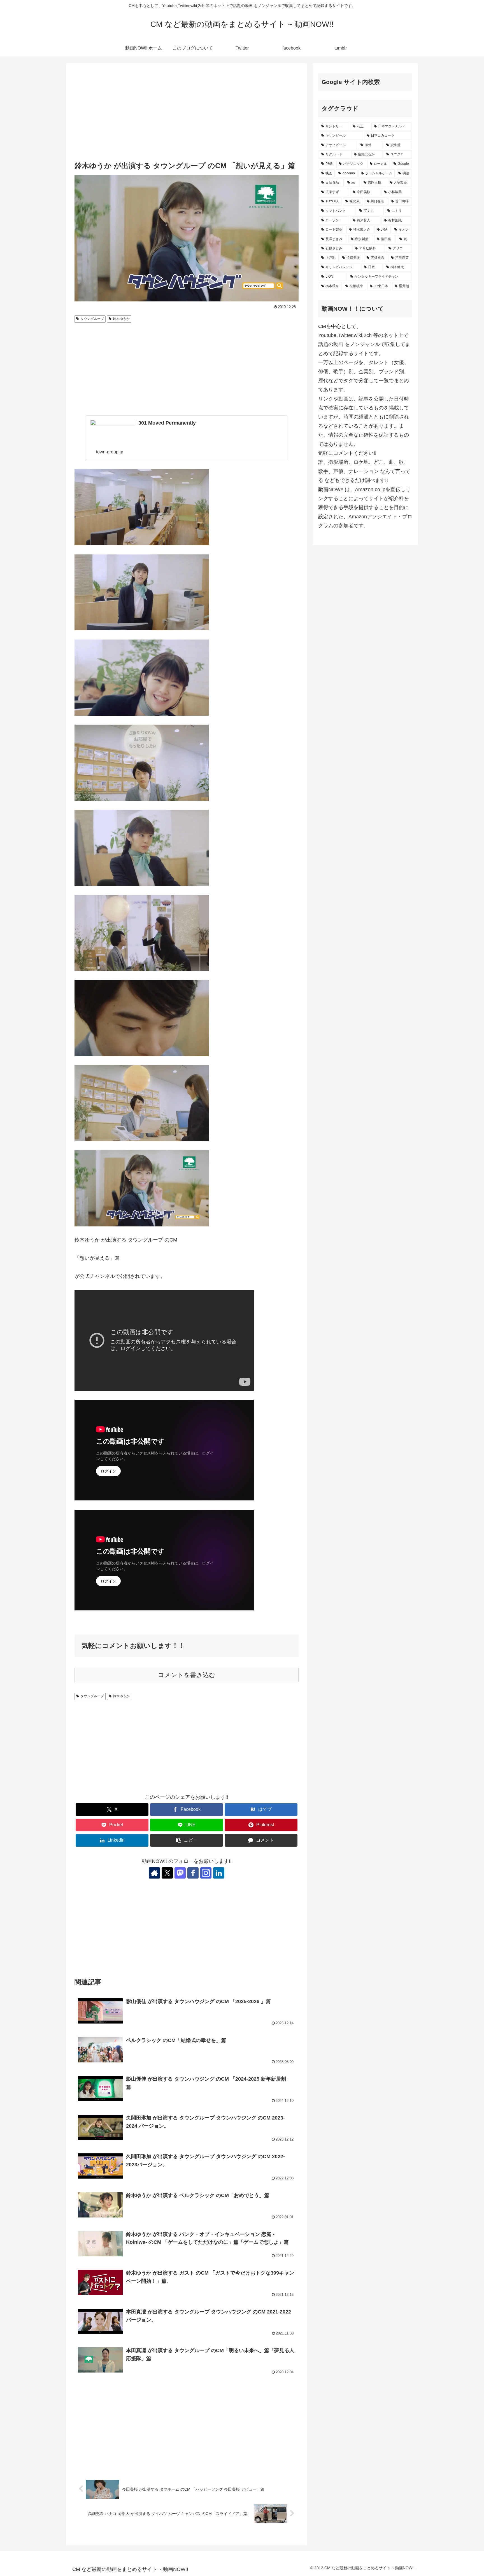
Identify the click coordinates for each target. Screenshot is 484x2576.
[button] (187, 1840)
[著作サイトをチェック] (154, 1873)
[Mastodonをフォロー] (180, 1873)
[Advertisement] (187, 113)
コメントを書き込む (187, 1675)
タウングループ (92, 319)
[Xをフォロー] (167, 1873)
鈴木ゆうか (121, 319)
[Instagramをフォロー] (206, 1873)
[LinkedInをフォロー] (219, 1873)
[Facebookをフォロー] (193, 1873)
